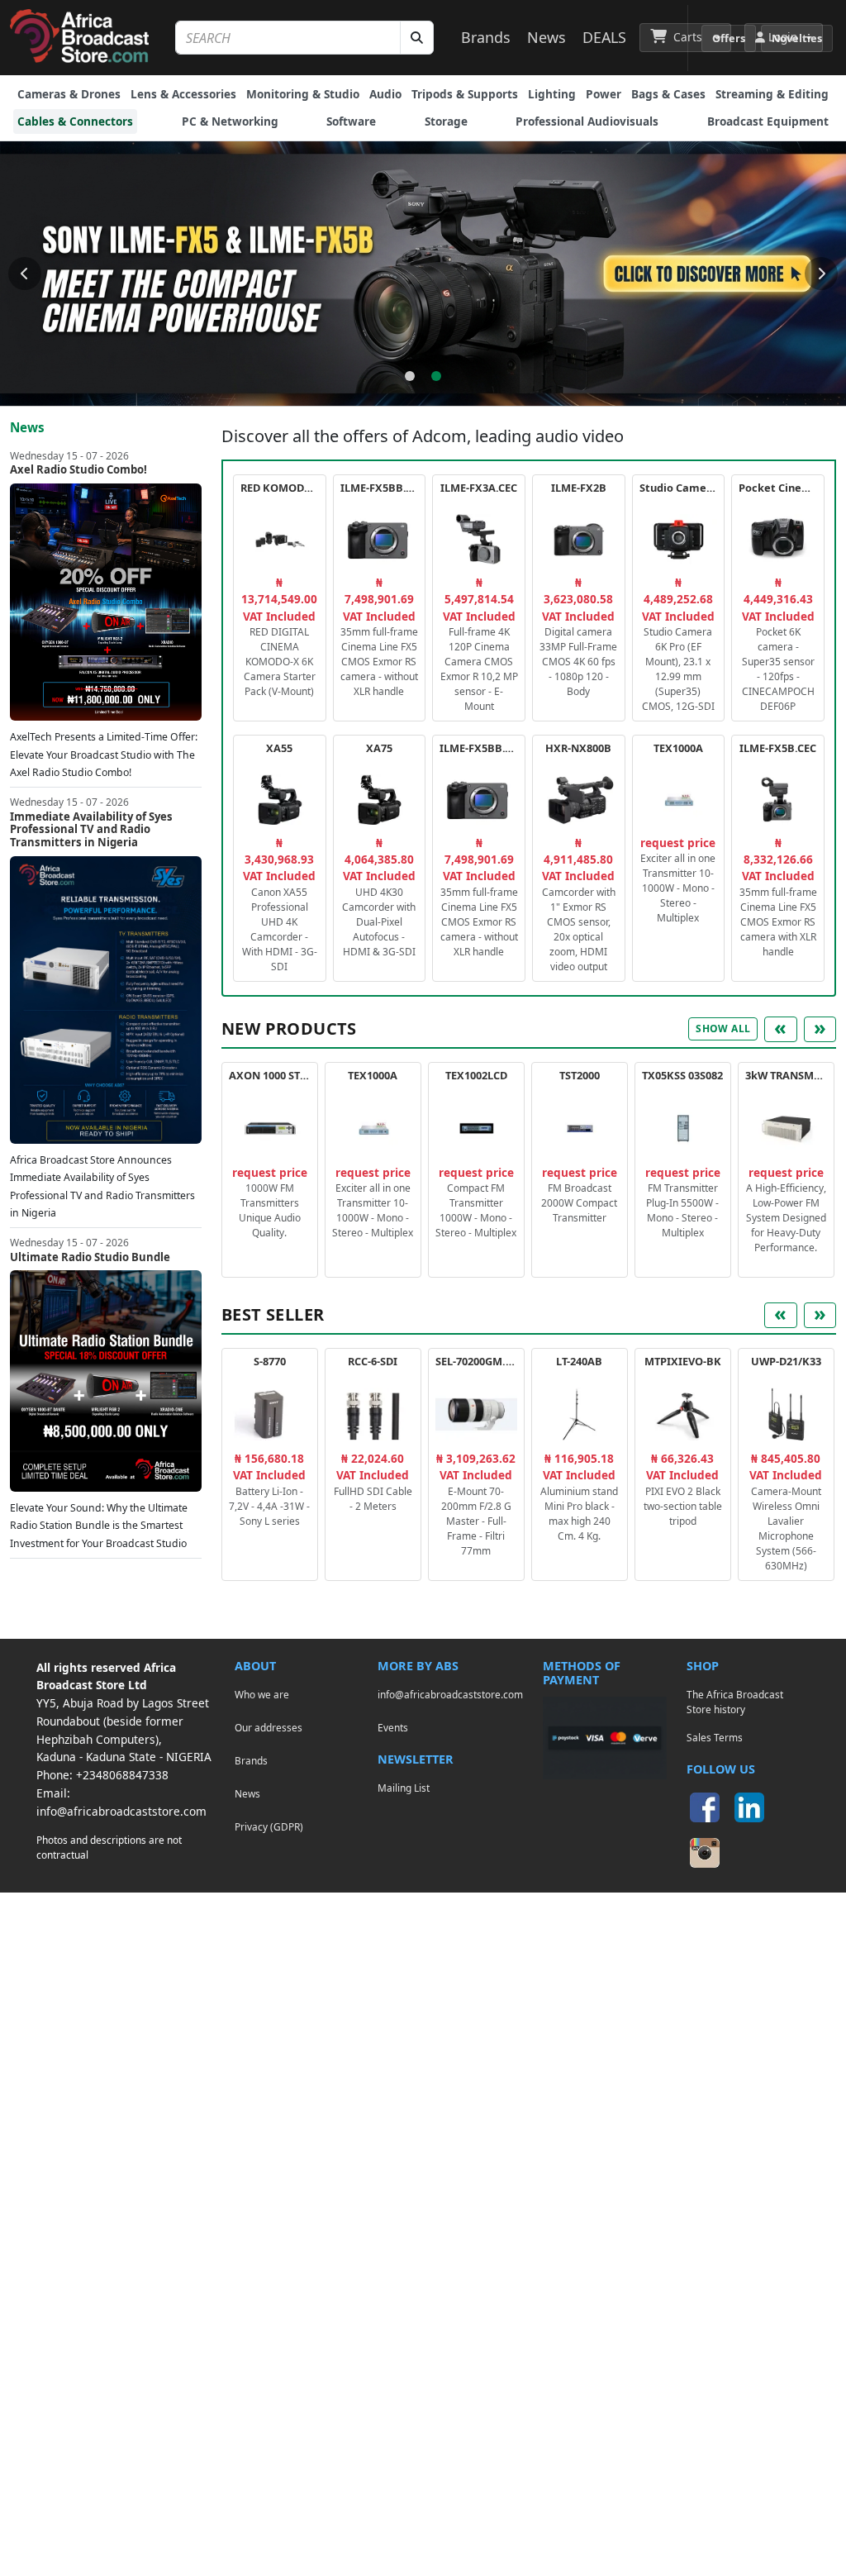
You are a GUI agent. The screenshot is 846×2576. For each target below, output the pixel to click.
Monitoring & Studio (303, 94)
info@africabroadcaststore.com (121, 1811)
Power (604, 94)
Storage (446, 121)
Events (393, 1727)
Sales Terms (715, 1737)
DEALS (604, 37)
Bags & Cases (668, 94)
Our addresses (269, 1727)
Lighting (552, 94)
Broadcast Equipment (768, 121)
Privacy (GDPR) (269, 1826)
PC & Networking (230, 121)
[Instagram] (705, 1853)
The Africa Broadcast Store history (735, 1702)
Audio (385, 94)
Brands (486, 37)
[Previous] (25, 274)
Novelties (797, 38)
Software (351, 121)
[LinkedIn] (749, 1807)
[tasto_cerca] (417, 38)
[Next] (821, 274)
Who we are (262, 1694)
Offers (729, 38)
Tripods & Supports (465, 94)
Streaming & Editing (772, 94)
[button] (685, 37)
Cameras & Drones (69, 94)
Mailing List (404, 1788)
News (547, 37)
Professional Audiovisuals (587, 121)
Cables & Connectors (75, 121)
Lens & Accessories (183, 94)
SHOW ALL (723, 1028)
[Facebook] (705, 1807)
